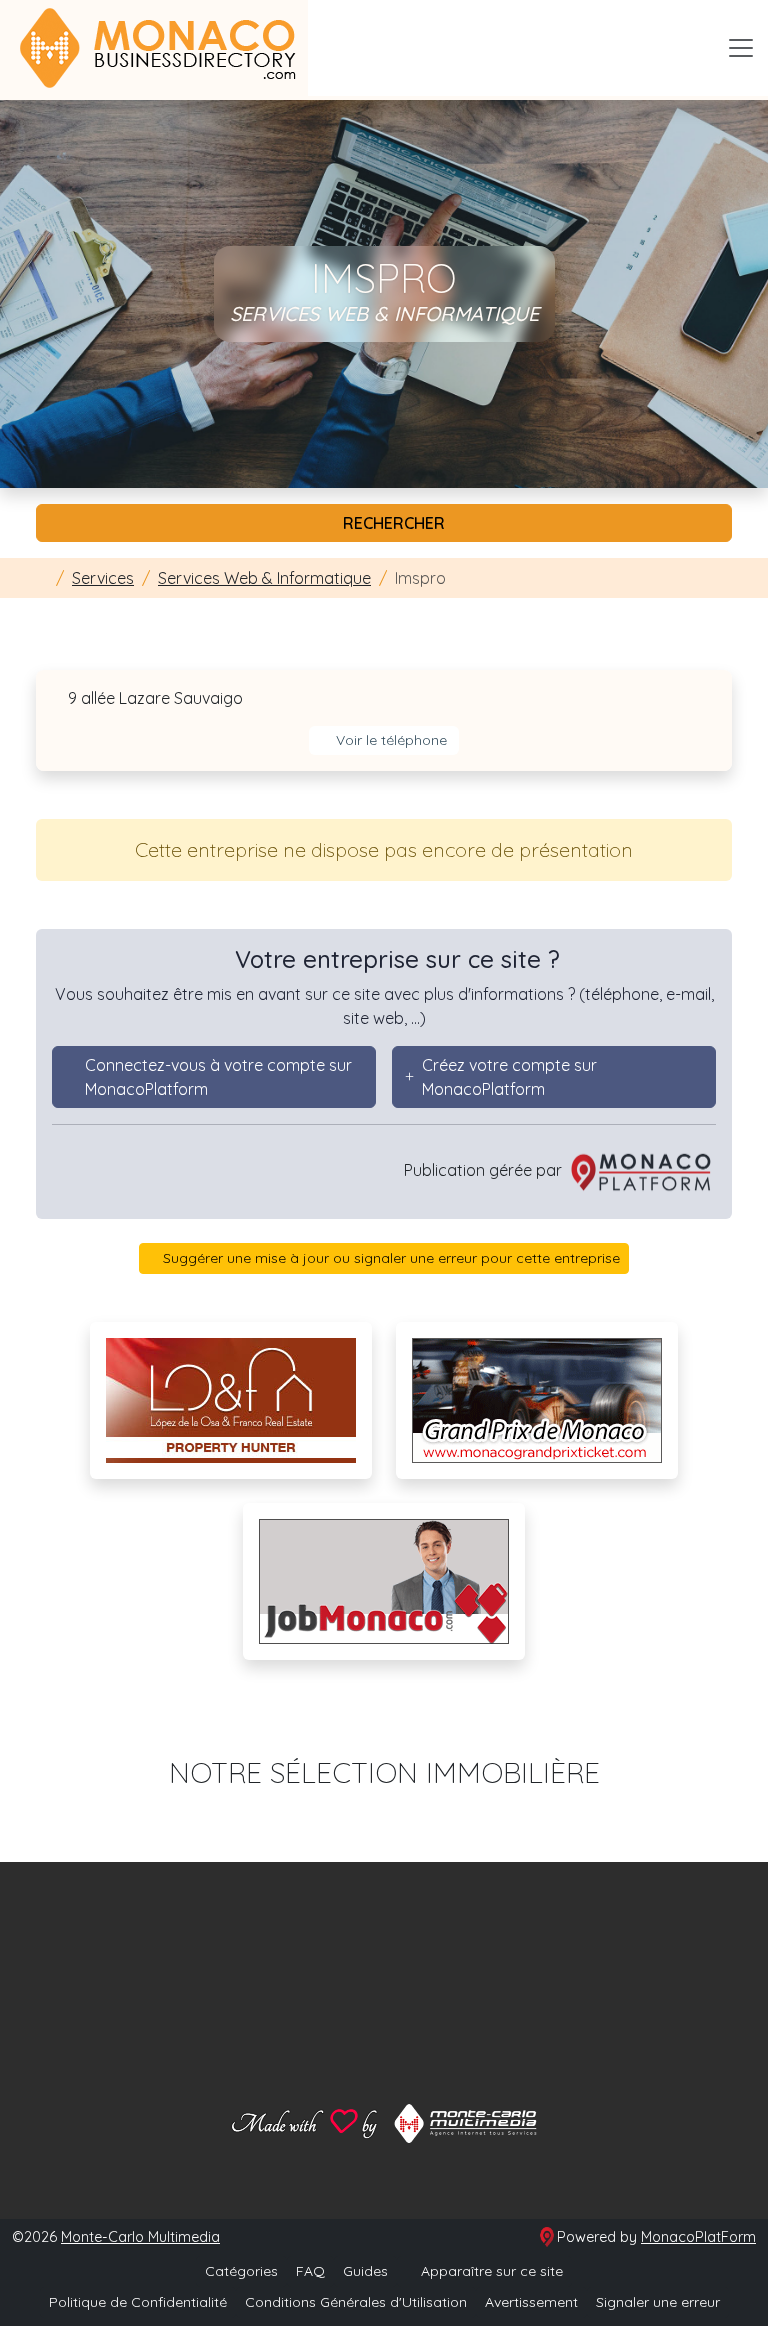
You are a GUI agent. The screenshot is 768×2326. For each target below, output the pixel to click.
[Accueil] (42, 578)
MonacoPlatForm (698, 2237)
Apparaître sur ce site (490, 2271)
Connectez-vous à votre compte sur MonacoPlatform (218, 1077)
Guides (365, 2271)
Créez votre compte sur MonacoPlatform (509, 1077)
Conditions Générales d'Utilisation (356, 2302)
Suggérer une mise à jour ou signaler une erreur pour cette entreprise (389, 1258)
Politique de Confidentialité (138, 2302)
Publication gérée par (485, 1170)
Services (103, 578)
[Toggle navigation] (741, 48)
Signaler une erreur (658, 2302)
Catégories (241, 2271)
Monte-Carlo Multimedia (140, 2237)
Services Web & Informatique (264, 578)
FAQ (310, 2271)
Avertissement (531, 2302)
